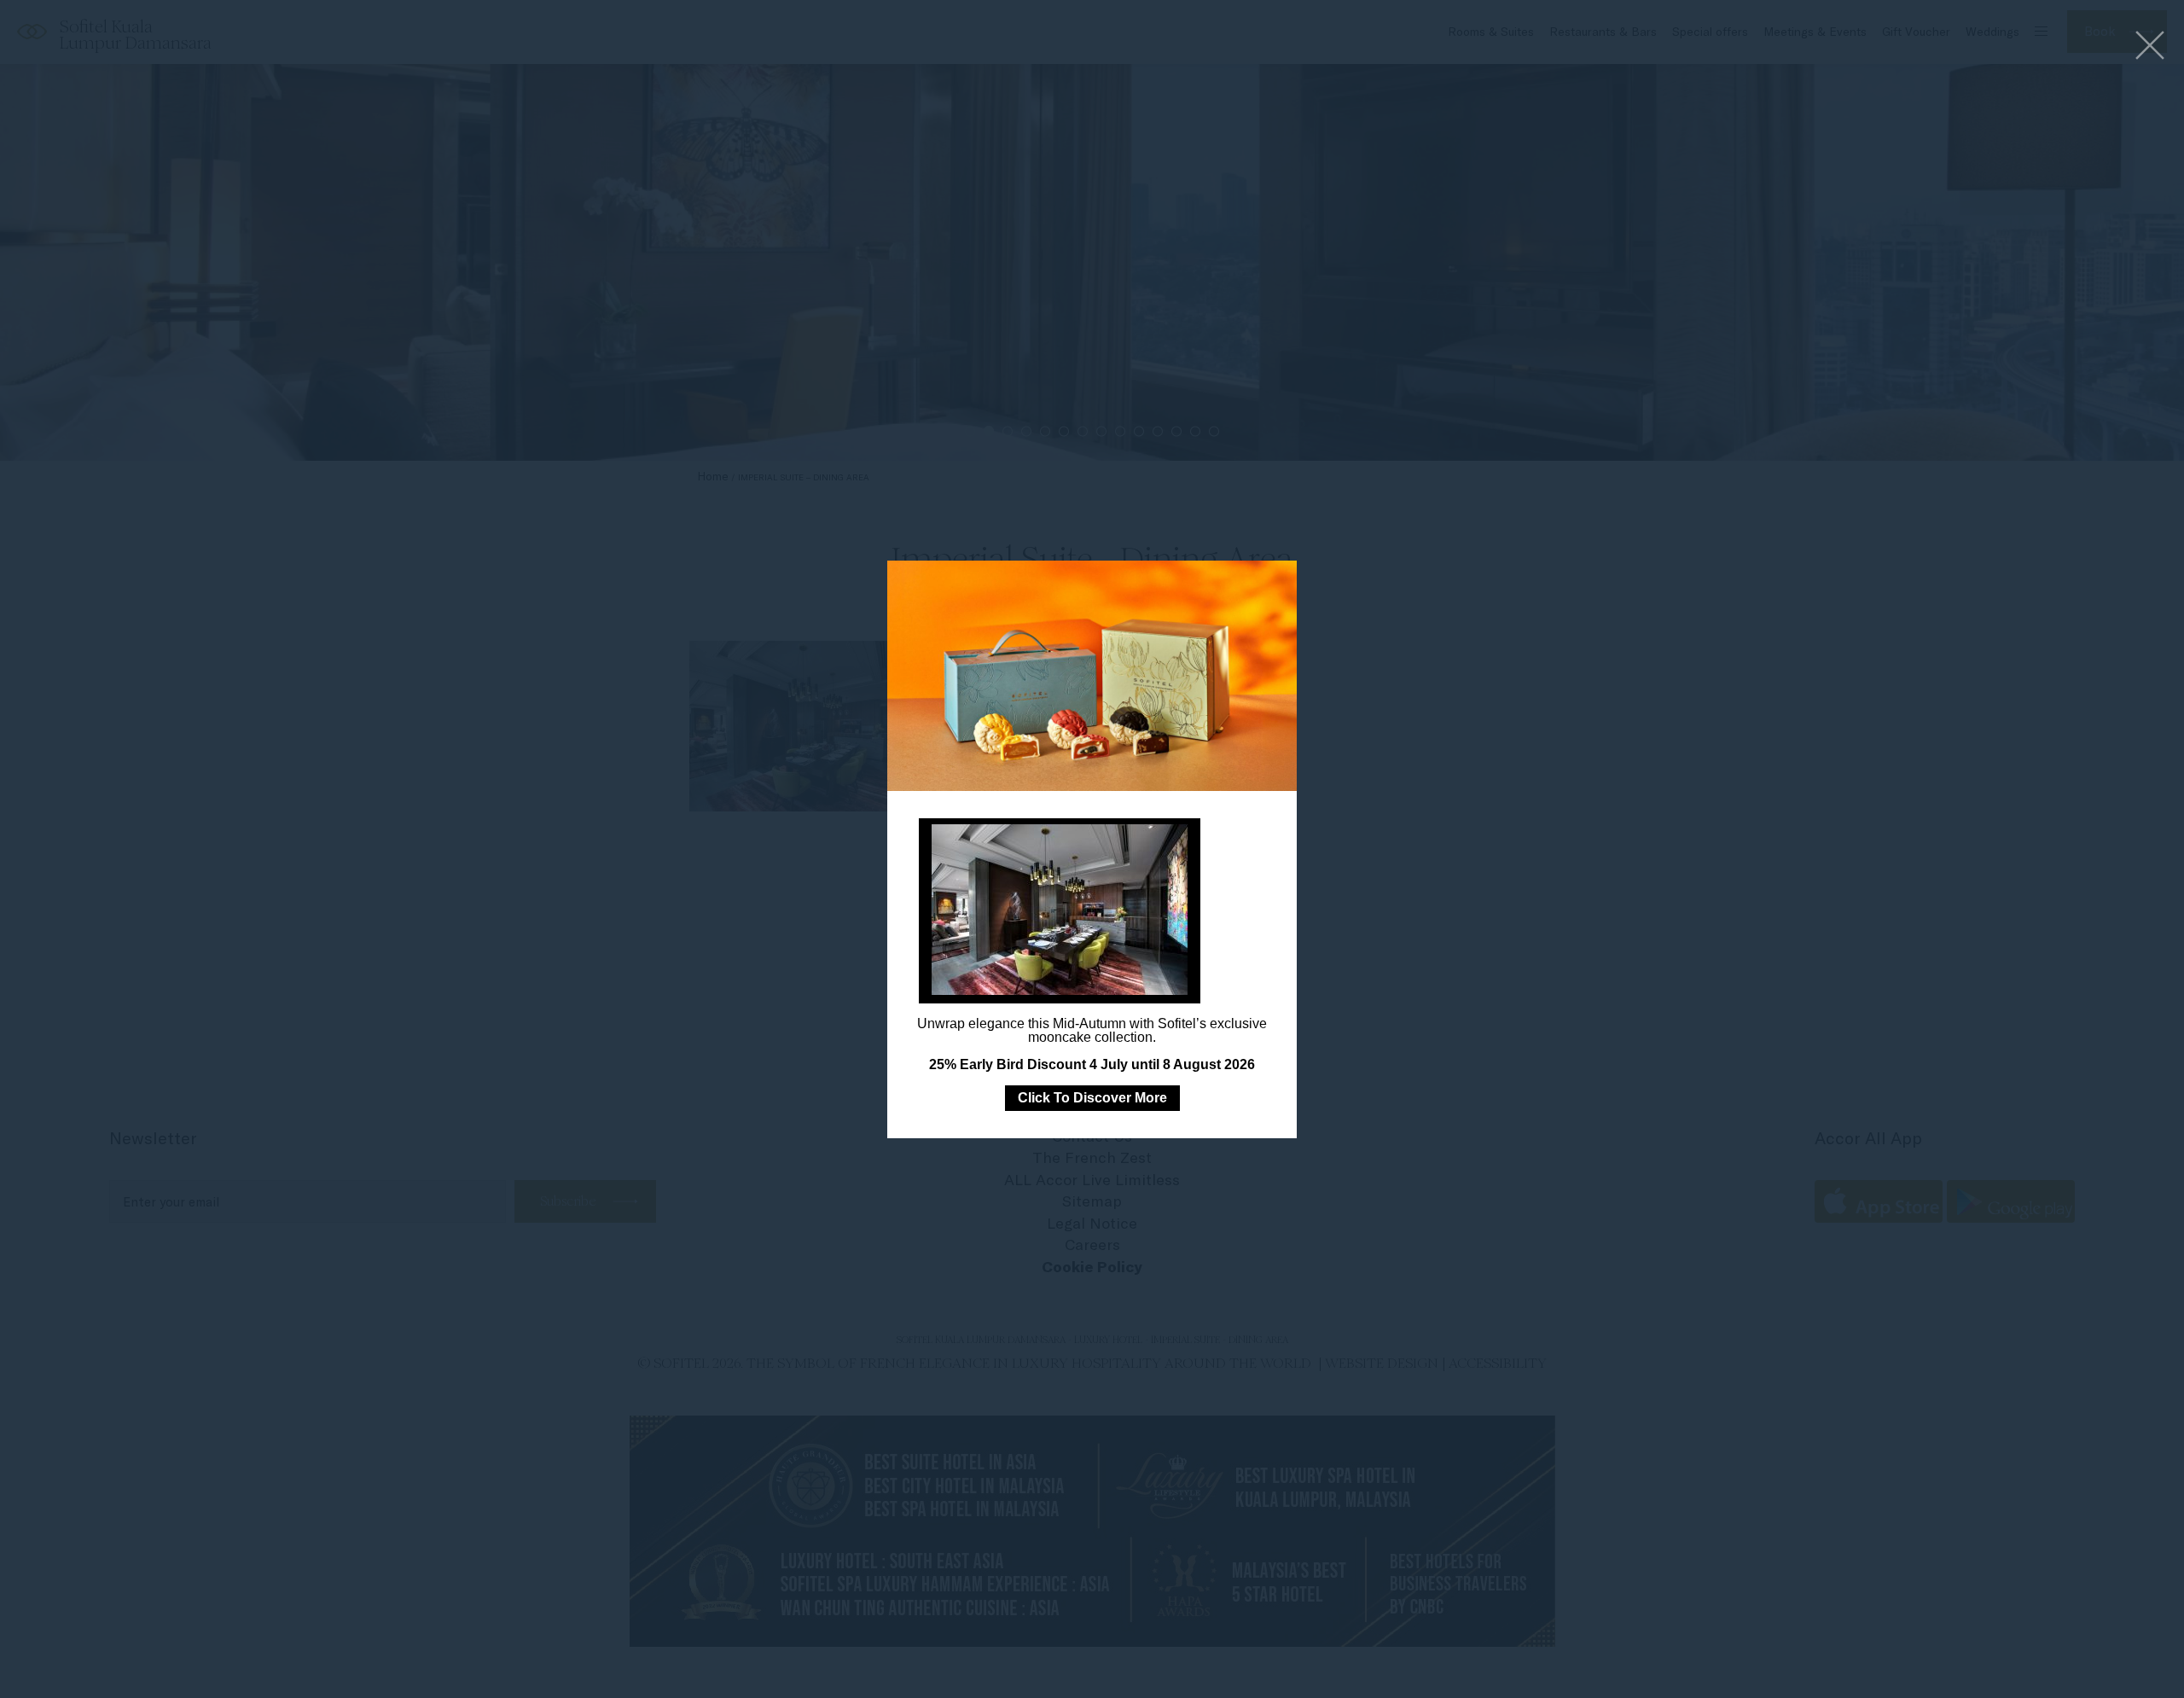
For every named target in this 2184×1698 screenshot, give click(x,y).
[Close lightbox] (2150, 47)
